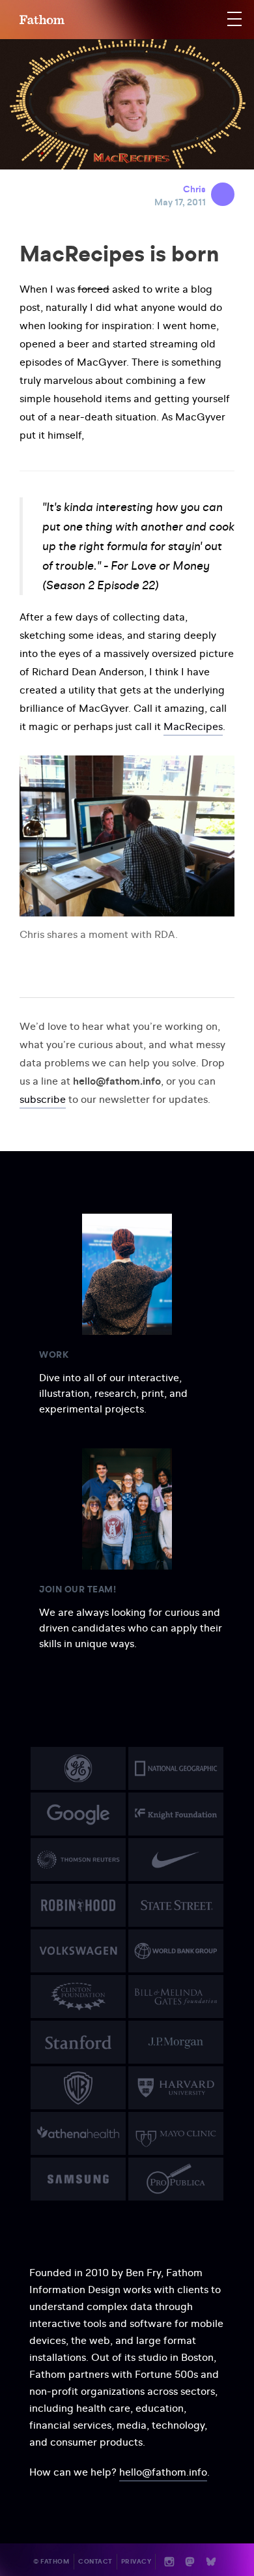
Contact (95, 2561)
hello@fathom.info (163, 2472)
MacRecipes (193, 726)
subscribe (43, 1099)
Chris (194, 189)
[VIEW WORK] (78, 1768)
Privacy (136, 2561)
